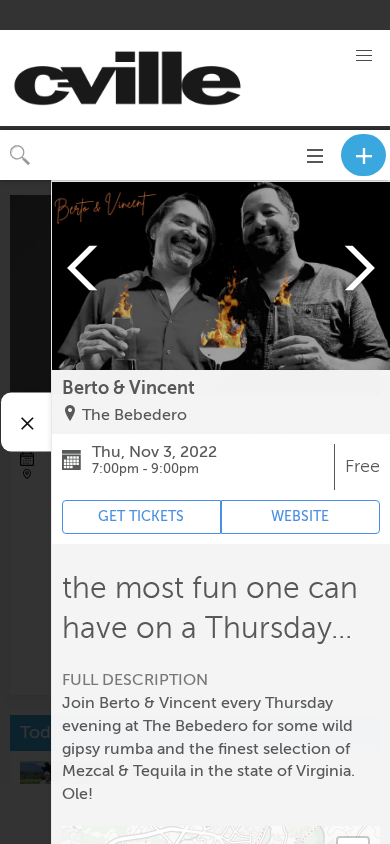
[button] (364, 56)
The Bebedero (134, 415)
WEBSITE (300, 516)
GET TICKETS (141, 516)
